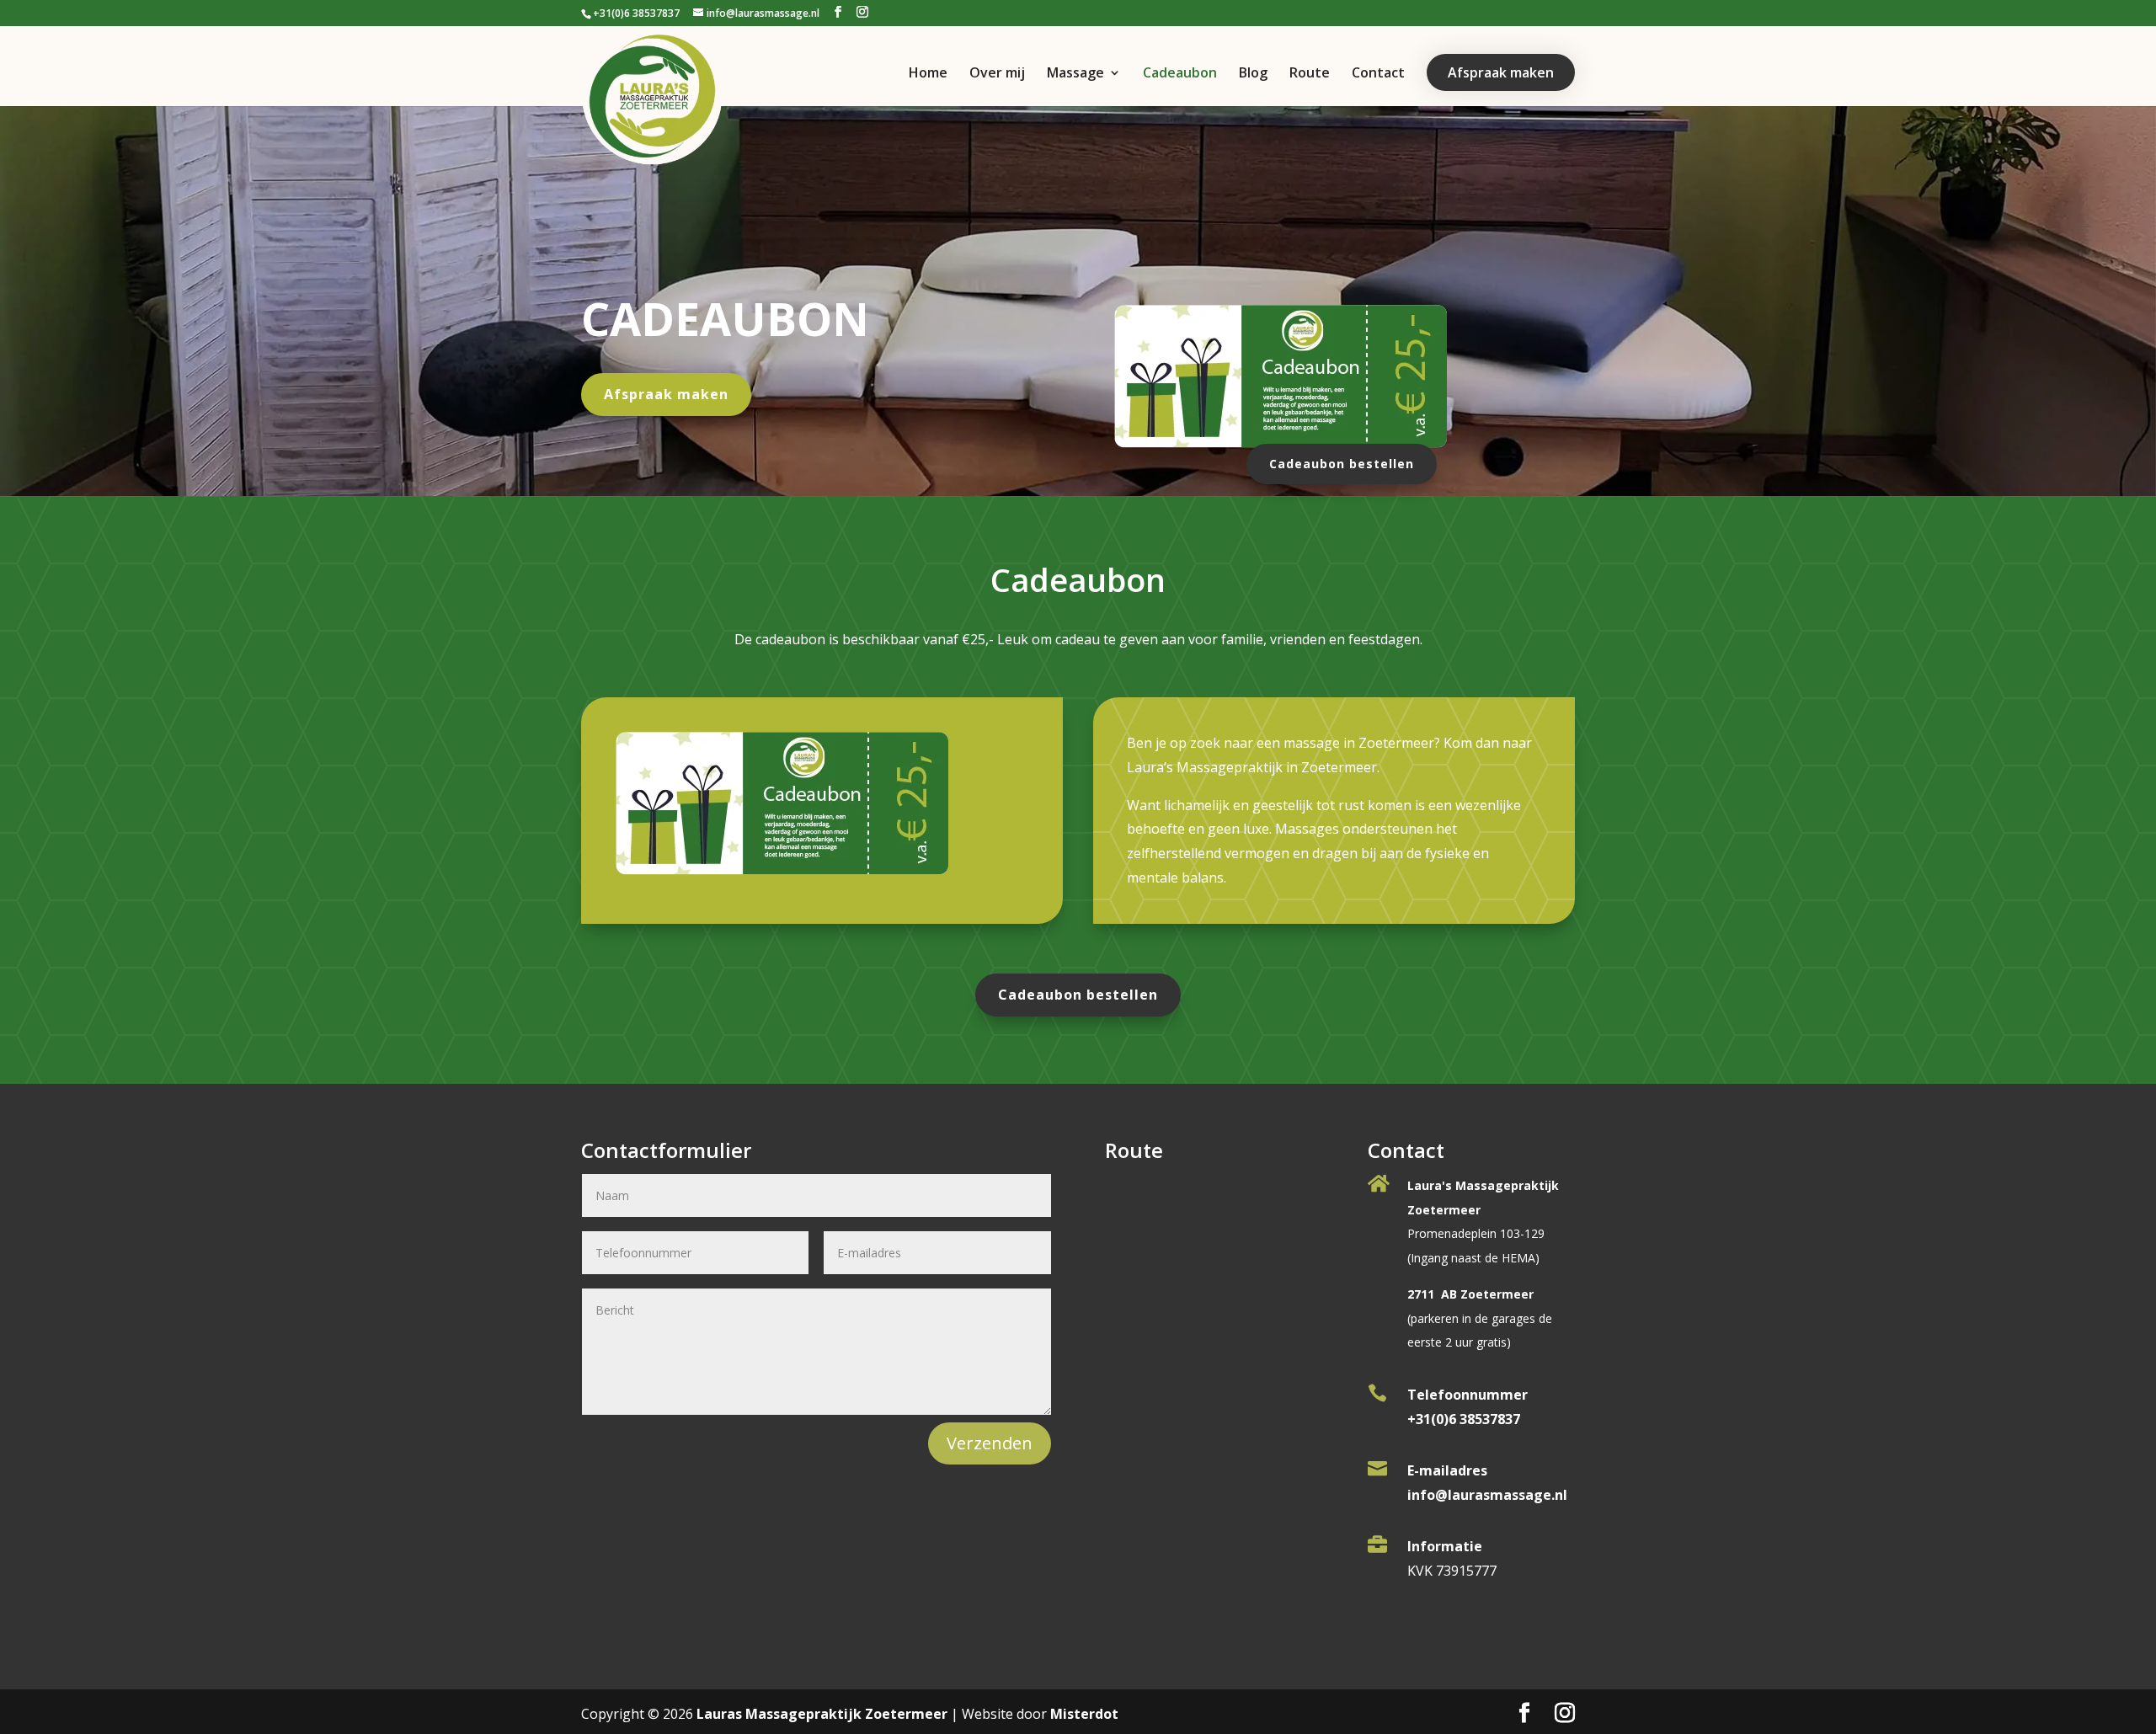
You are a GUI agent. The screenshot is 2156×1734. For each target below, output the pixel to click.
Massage (1075, 74)
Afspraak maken (1501, 72)
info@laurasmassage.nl (1487, 1495)
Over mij (997, 74)
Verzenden (990, 1443)
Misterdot (1084, 1714)
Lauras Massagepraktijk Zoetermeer (822, 1714)
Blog (1253, 74)
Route (1310, 74)
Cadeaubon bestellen (1342, 464)
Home (928, 74)
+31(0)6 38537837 (636, 13)
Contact (1378, 74)
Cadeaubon (1180, 74)
